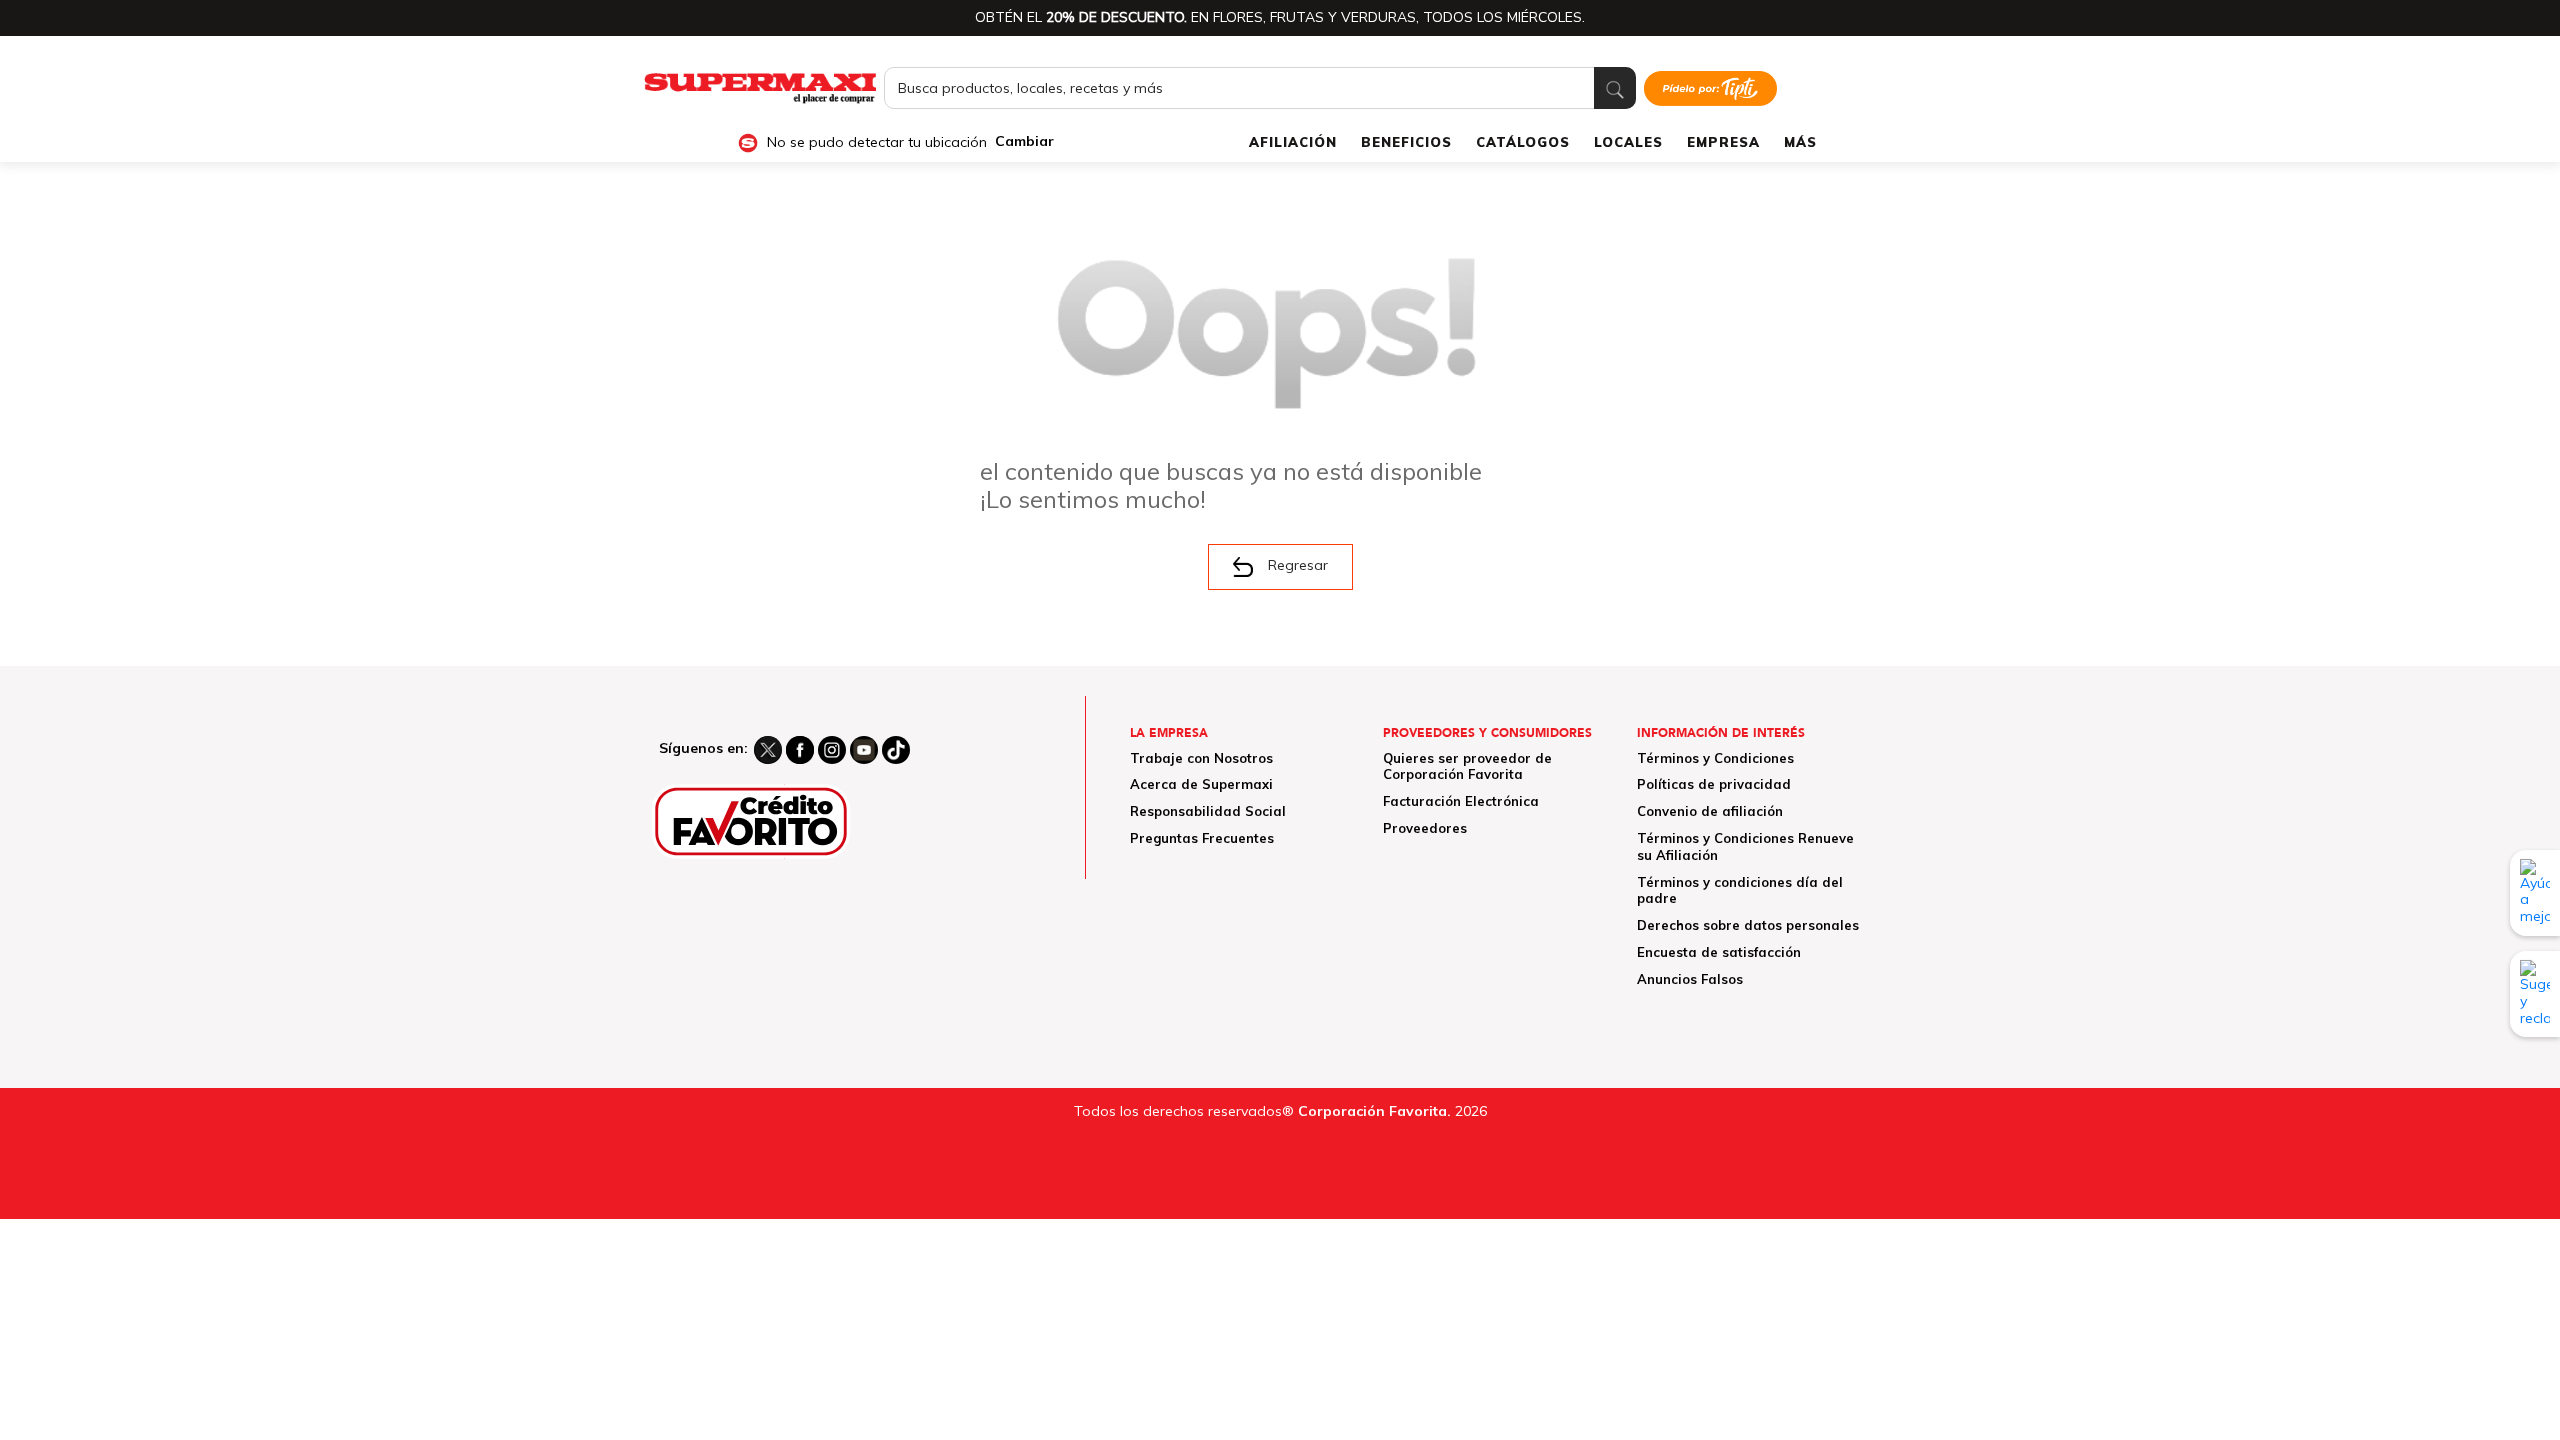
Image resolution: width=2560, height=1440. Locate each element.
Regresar (1298, 565)
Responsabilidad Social (1208, 811)
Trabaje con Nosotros (1201, 758)
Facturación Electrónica (1461, 801)
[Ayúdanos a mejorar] (2535, 893)
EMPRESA (1723, 142)
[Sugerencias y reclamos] (2535, 994)
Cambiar (1024, 141)
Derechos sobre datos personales (1748, 925)
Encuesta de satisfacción (1719, 952)
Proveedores (1425, 828)
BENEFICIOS (1406, 142)
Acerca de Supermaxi (1201, 784)
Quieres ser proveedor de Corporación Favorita (1467, 766)
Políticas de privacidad (1714, 784)
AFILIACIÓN (1293, 142)
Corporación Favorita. (1374, 1111)
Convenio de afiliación (1710, 811)
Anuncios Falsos (1690, 979)
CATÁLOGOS (1523, 142)
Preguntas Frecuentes (1202, 838)
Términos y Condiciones (1715, 758)
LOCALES (1628, 142)
